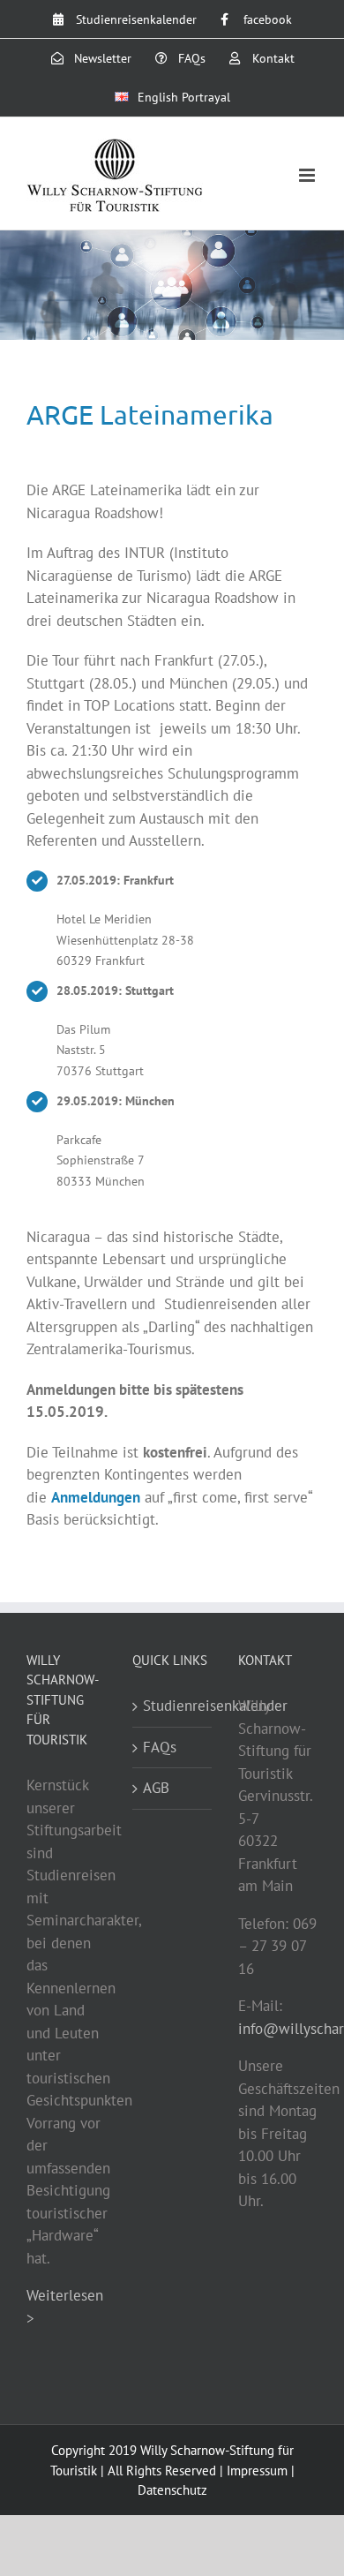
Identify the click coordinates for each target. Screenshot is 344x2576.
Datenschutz (172, 2490)
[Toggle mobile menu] (308, 175)
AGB (156, 1788)
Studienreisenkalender (173, 1706)
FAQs (160, 1747)
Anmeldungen (96, 1497)
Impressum (257, 2471)
